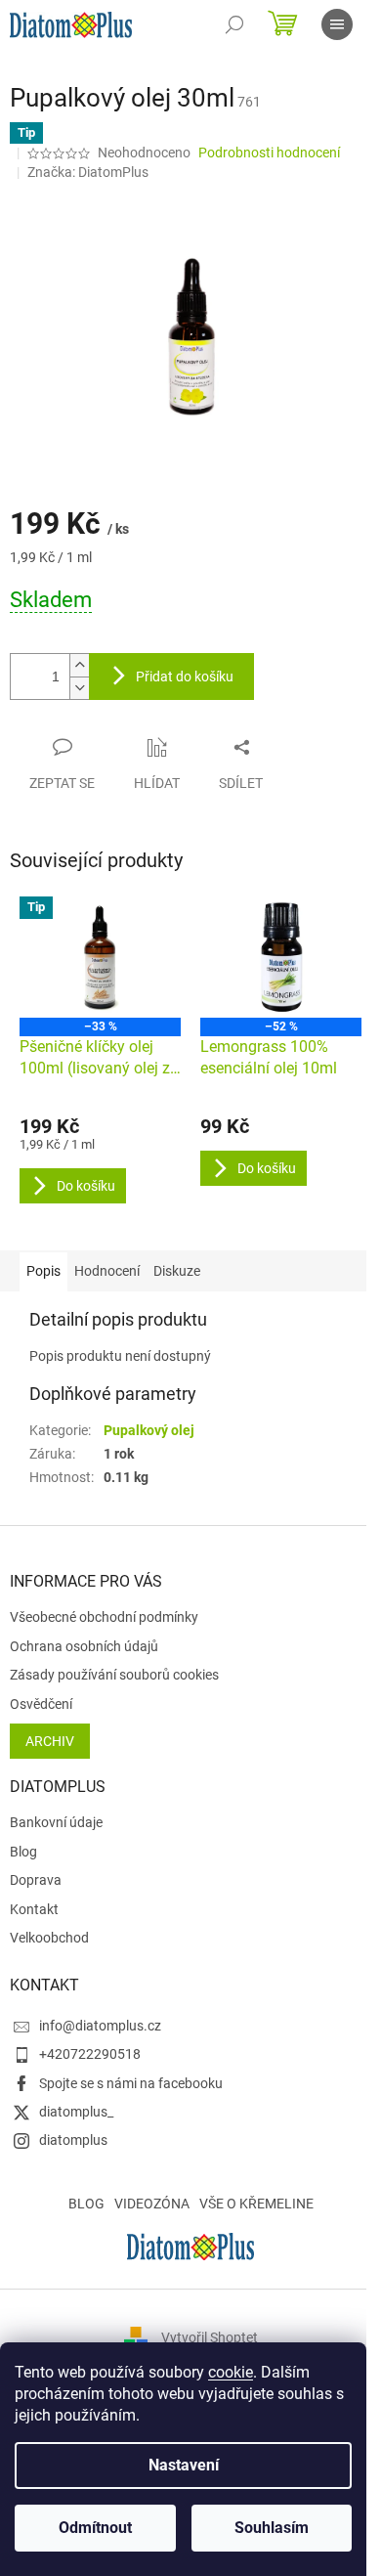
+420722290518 (90, 2054)
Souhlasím (272, 2528)
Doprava (36, 1880)
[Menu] (337, 24)
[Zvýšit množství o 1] (79, 665)
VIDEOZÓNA (152, 2204)
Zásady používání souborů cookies (114, 1675)
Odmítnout (95, 2528)
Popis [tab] (43, 1271)
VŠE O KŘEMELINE (256, 2204)
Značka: (88, 172)
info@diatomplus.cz (100, 2026)
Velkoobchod (49, 1938)
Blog (23, 1852)
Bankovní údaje (56, 1822)
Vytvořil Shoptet (210, 2337)
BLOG (86, 2204)
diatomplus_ (76, 2112)
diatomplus (73, 2140)
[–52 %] (281, 957)
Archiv (50, 1741)
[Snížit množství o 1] (79, 688)
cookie (231, 2372)
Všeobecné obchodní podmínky (104, 1617)
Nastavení (184, 2465)
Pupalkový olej (149, 1430)
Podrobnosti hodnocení (269, 153)
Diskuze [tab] (177, 1271)
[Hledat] (234, 24)
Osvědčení (41, 1704)
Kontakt (34, 1909)
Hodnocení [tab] (107, 1271)
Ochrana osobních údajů (84, 1646)
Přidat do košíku (185, 677)
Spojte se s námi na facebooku (131, 2083)
